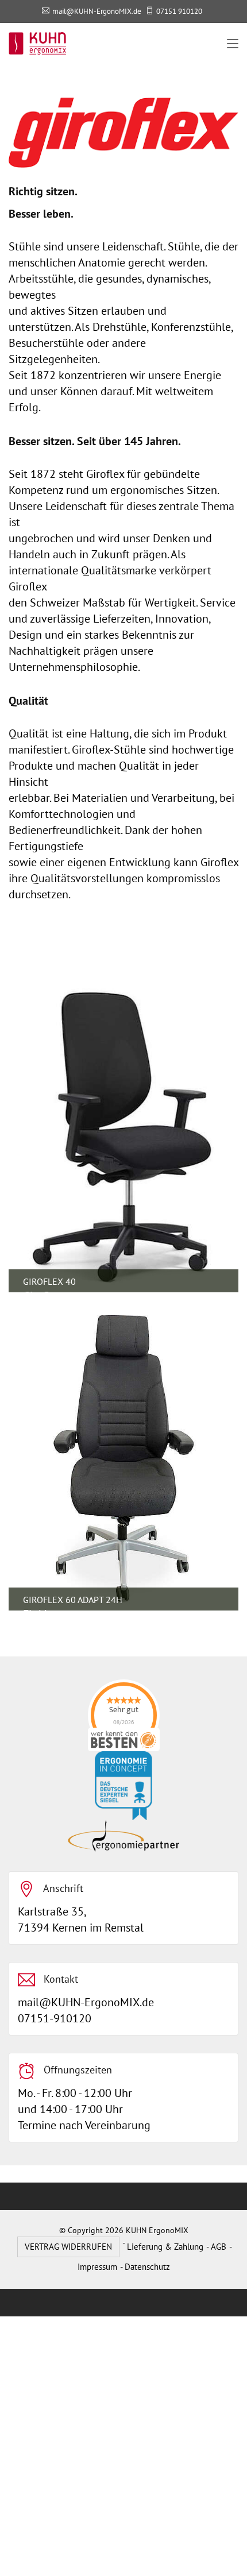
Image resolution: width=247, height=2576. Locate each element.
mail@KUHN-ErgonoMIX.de (97, 11)
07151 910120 (179, 11)
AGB (219, 2247)
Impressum (97, 2267)
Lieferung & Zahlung (165, 2247)
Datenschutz (147, 2267)
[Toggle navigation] (233, 44)
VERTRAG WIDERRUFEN (68, 2247)
